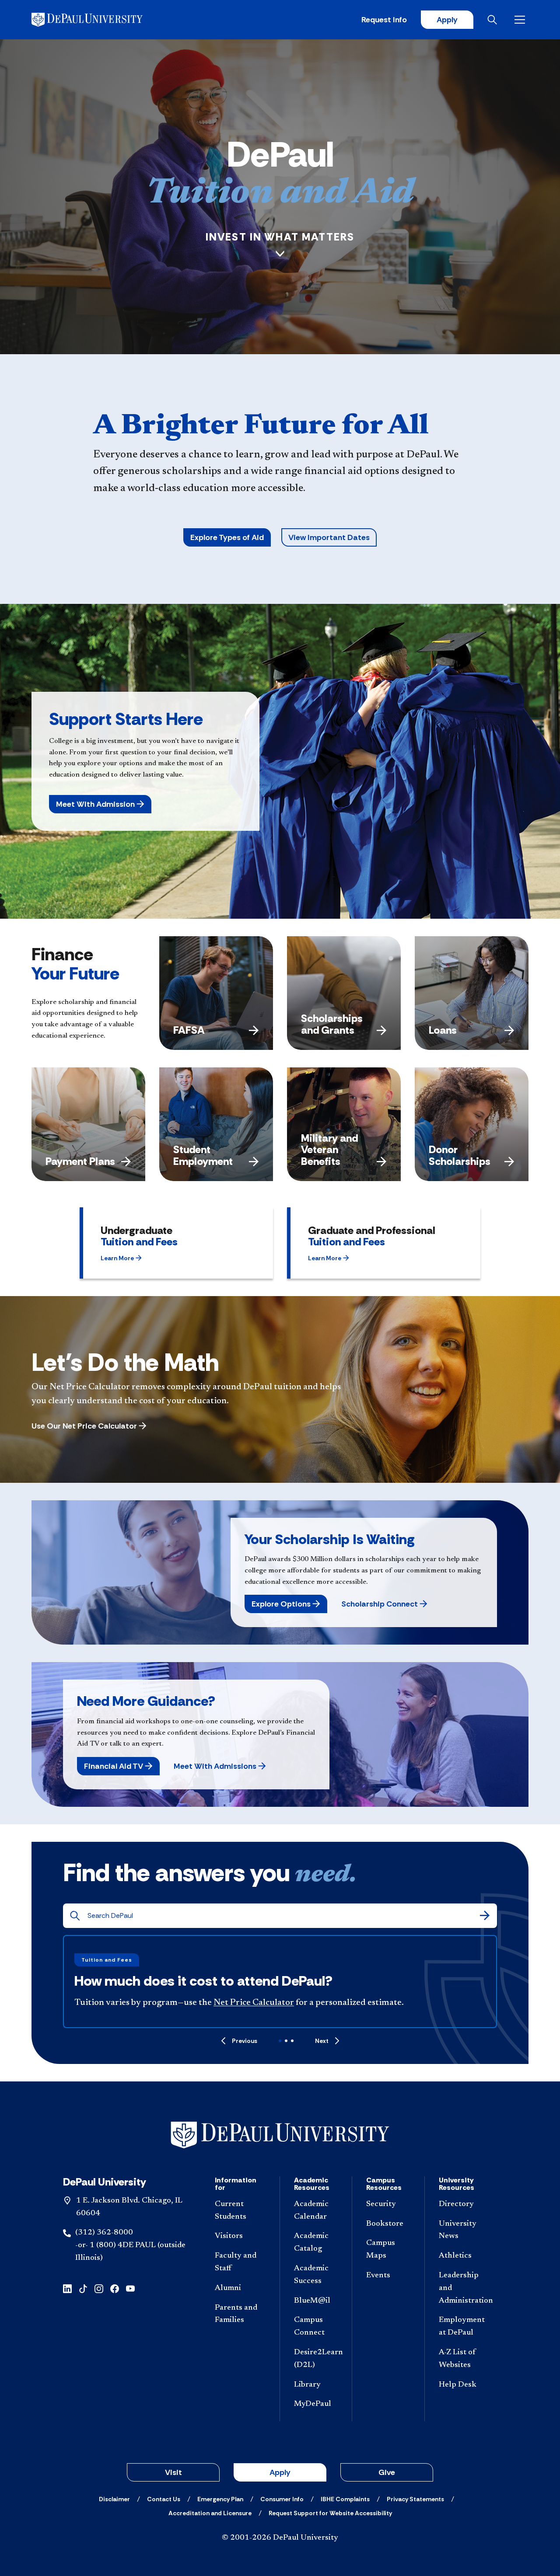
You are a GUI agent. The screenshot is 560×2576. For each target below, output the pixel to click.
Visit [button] (173, 2472)
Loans (443, 1030)
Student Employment (203, 1155)
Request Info (384, 20)
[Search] (485, 1916)
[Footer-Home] (280, 2135)
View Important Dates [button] (329, 537)
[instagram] (99, 2288)
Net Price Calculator (254, 2003)
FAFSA (189, 1030)
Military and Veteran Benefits (329, 1150)
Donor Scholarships (460, 1155)
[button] (100, 804)
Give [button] (387, 2472)
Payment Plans (80, 1161)
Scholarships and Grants (332, 1024)
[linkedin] (67, 2288)
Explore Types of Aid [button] (227, 537)
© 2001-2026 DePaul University (280, 2538)
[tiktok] (83, 2288)
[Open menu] (521, 20)
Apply (447, 20)
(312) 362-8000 (104, 2233)
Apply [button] (280, 2472)
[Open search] (494, 20)
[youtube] (130, 2288)
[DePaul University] (100, 20)
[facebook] (115, 2288)
